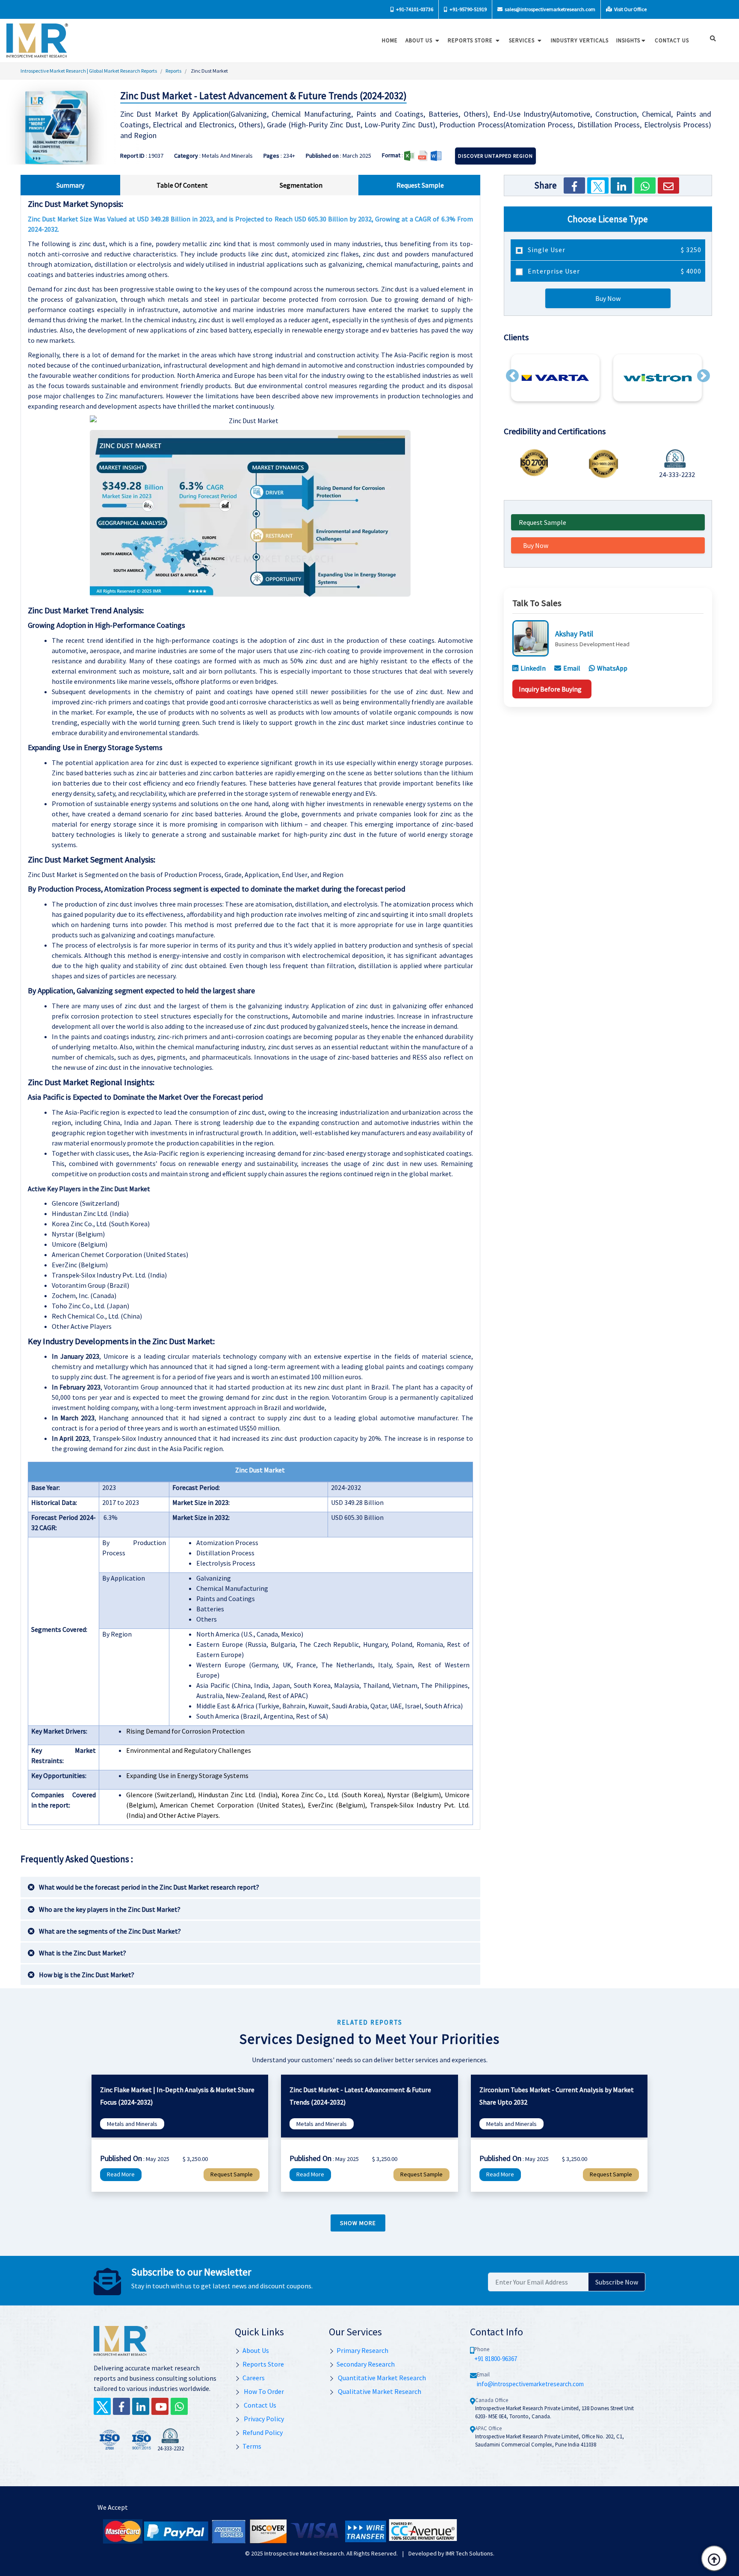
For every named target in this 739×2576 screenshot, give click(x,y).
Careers (254, 2378)
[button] (512, 376)
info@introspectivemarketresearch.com (530, 2384)
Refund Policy (263, 2432)
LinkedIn (533, 668)
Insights (628, 40)
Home (390, 40)
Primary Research (362, 2350)
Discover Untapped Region (495, 156)
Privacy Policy (263, 2419)
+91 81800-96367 (496, 2359)
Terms (252, 2446)
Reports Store (471, 40)
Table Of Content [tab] (182, 185)
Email (572, 668)
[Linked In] (141, 2406)
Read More (121, 2174)
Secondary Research (366, 2364)
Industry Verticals (580, 40)
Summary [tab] (70, 185)
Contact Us (259, 2405)
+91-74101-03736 (414, 9)
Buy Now (608, 298)
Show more (358, 2223)
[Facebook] (574, 185)
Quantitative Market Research (381, 2378)
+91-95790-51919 (468, 9)
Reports (173, 71)
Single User (614, 250)
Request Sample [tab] (420, 185)
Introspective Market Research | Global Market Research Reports (89, 71)
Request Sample (542, 522)
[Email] (668, 185)
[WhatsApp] (645, 185)
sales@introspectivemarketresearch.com (550, 9)
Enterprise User (614, 271)
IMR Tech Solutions (469, 2553)
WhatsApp (612, 668)
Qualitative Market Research (379, 2391)
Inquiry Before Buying (550, 689)
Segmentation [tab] (301, 185)
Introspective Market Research (304, 2553)
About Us (420, 40)
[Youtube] (160, 2406)
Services (523, 40)
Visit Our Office (630, 9)
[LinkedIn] (621, 185)
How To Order (263, 2391)
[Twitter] (598, 185)
